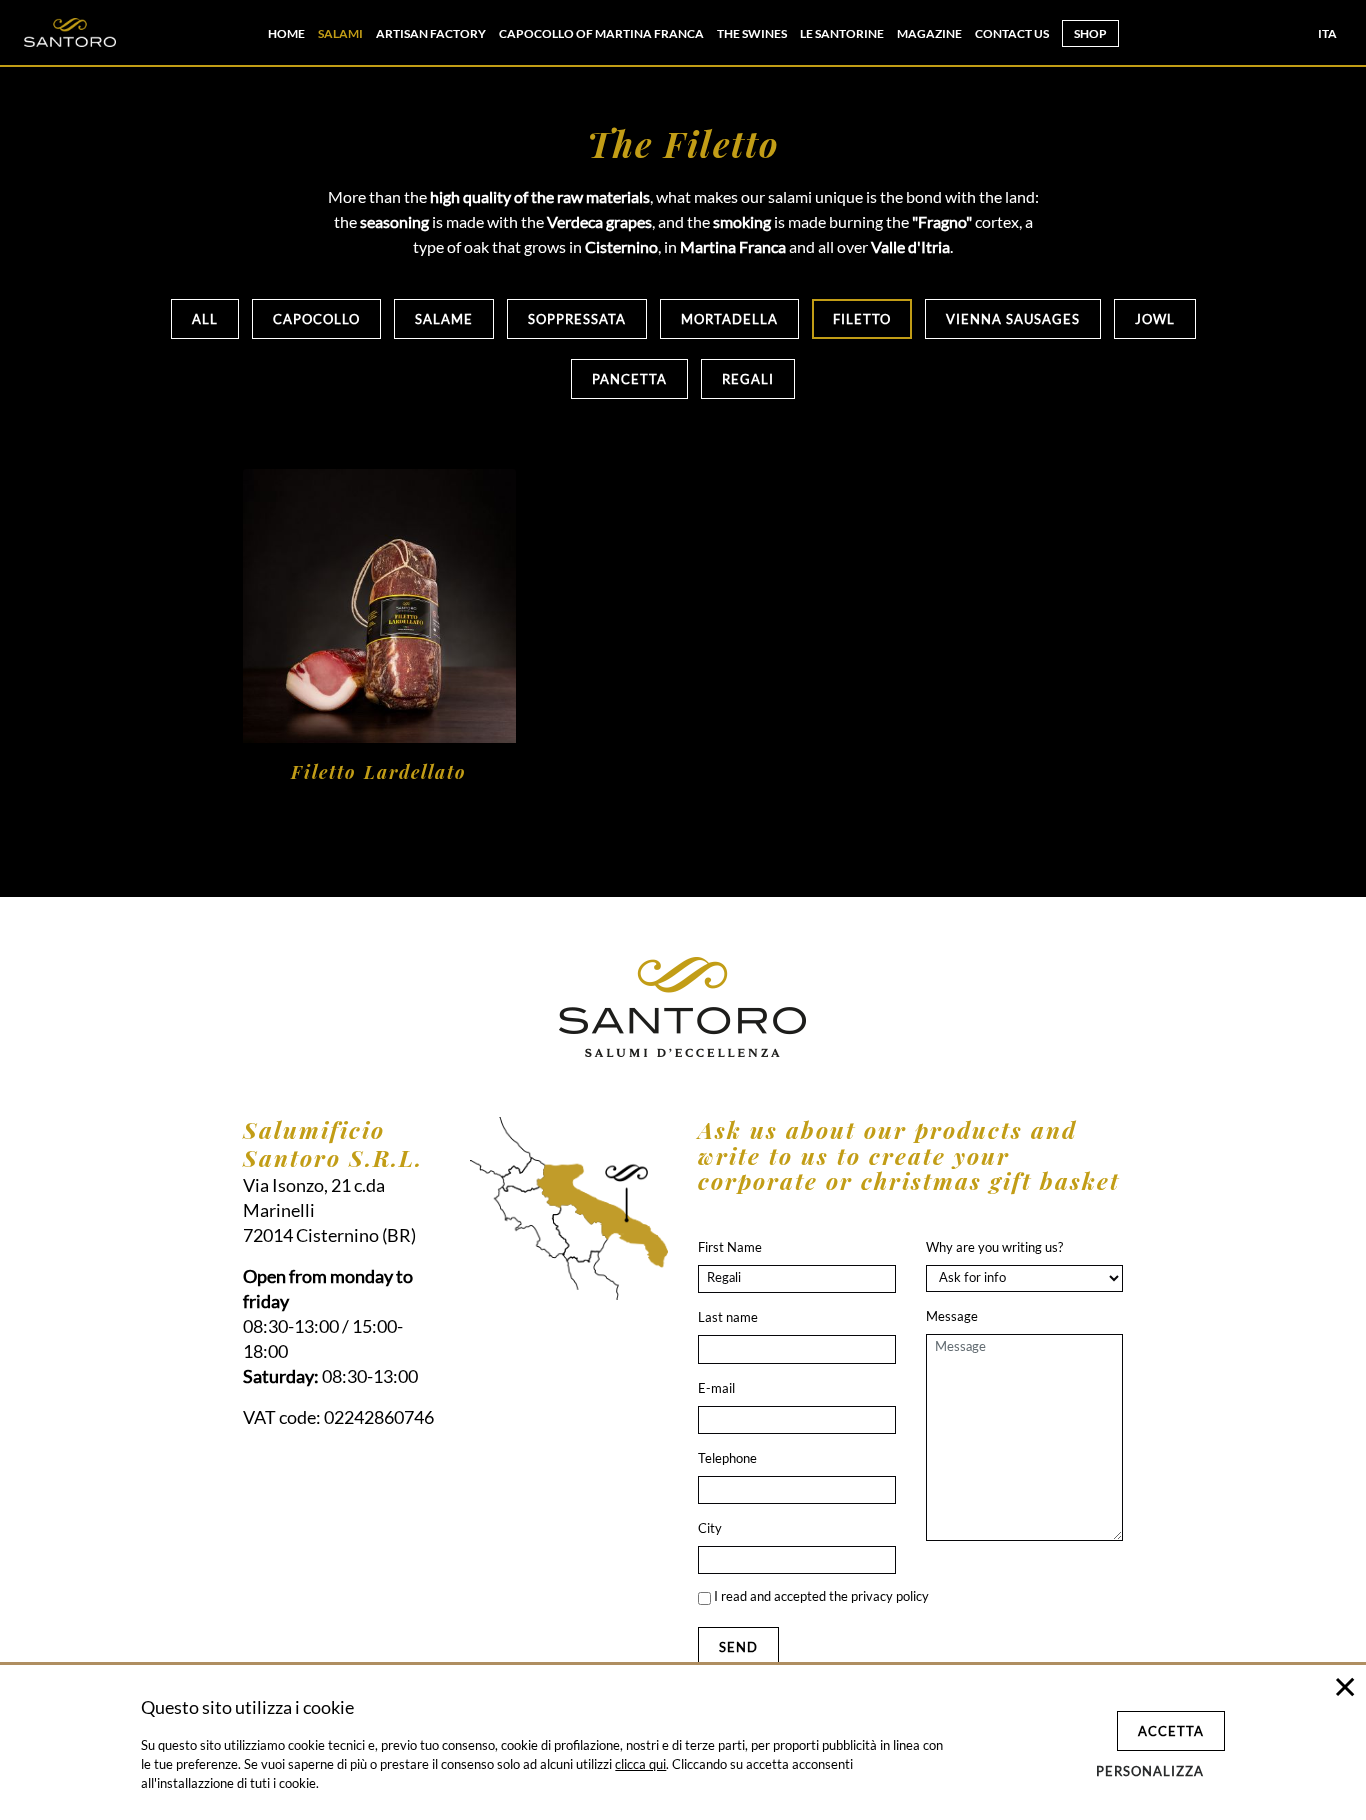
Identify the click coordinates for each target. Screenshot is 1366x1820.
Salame (444, 319)
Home (286, 33)
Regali (748, 379)
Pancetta (629, 379)
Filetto (862, 319)
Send (738, 1647)
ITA (1327, 33)
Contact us (1012, 33)
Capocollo (316, 319)
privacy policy (890, 1596)
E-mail (716, 1388)
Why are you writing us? (994, 1247)
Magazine (929, 33)
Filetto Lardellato (379, 772)
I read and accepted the (820, 1596)
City (710, 1528)
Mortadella (729, 319)
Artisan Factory (431, 33)
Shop (1090, 33)
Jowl (1155, 319)
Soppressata (577, 319)
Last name (728, 1317)
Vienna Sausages (1013, 319)
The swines (752, 33)
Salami (340, 33)
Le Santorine (842, 33)
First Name (730, 1247)
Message (952, 1316)
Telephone (727, 1458)
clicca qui (640, 1764)
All (205, 319)
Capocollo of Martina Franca (601, 33)
